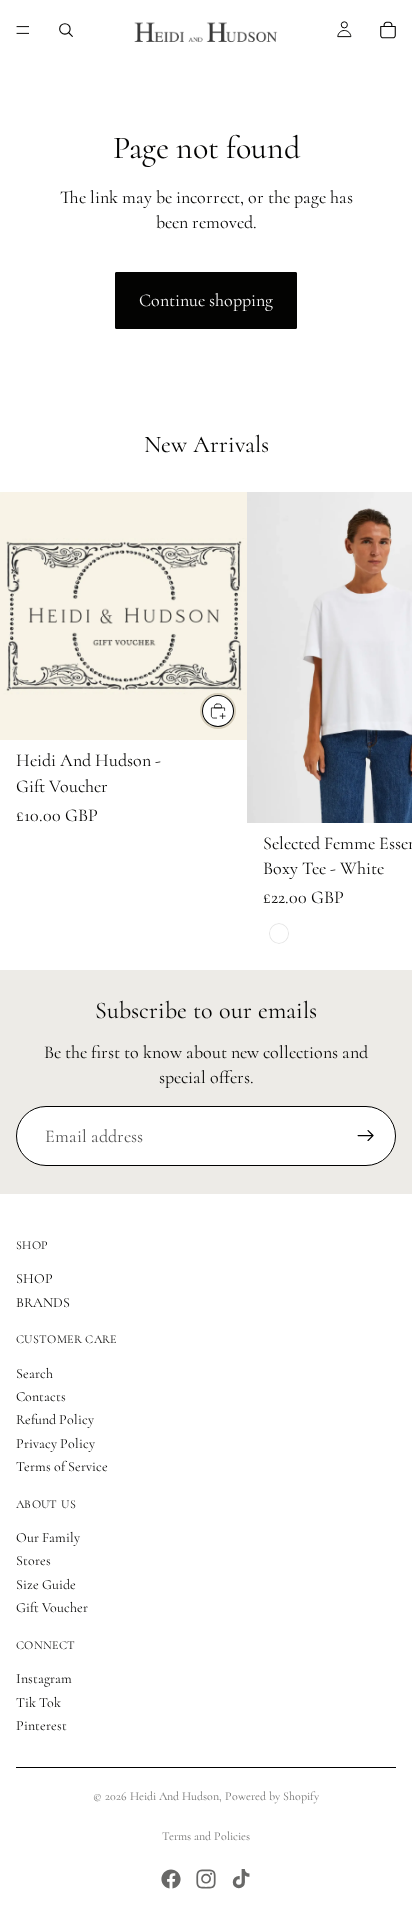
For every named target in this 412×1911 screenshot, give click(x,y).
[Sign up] (366, 1136)
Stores (33, 1561)
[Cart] (388, 30)
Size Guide (46, 1584)
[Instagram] (206, 1879)
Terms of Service (62, 1466)
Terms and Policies (206, 1836)
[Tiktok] (241, 1879)
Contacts (41, 1396)
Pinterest (41, 1725)
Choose (235, 711)
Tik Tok (38, 1702)
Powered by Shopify (272, 1796)
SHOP (34, 1278)
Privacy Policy (55, 1443)
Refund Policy (55, 1420)
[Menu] (23, 30)
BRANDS (43, 1302)
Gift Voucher (52, 1607)
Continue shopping (206, 300)
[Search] (66, 30)
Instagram (44, 1678)
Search (34, 1373)
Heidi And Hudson (174, 1796)
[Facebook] (171, 1879)
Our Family (48, 1537)
